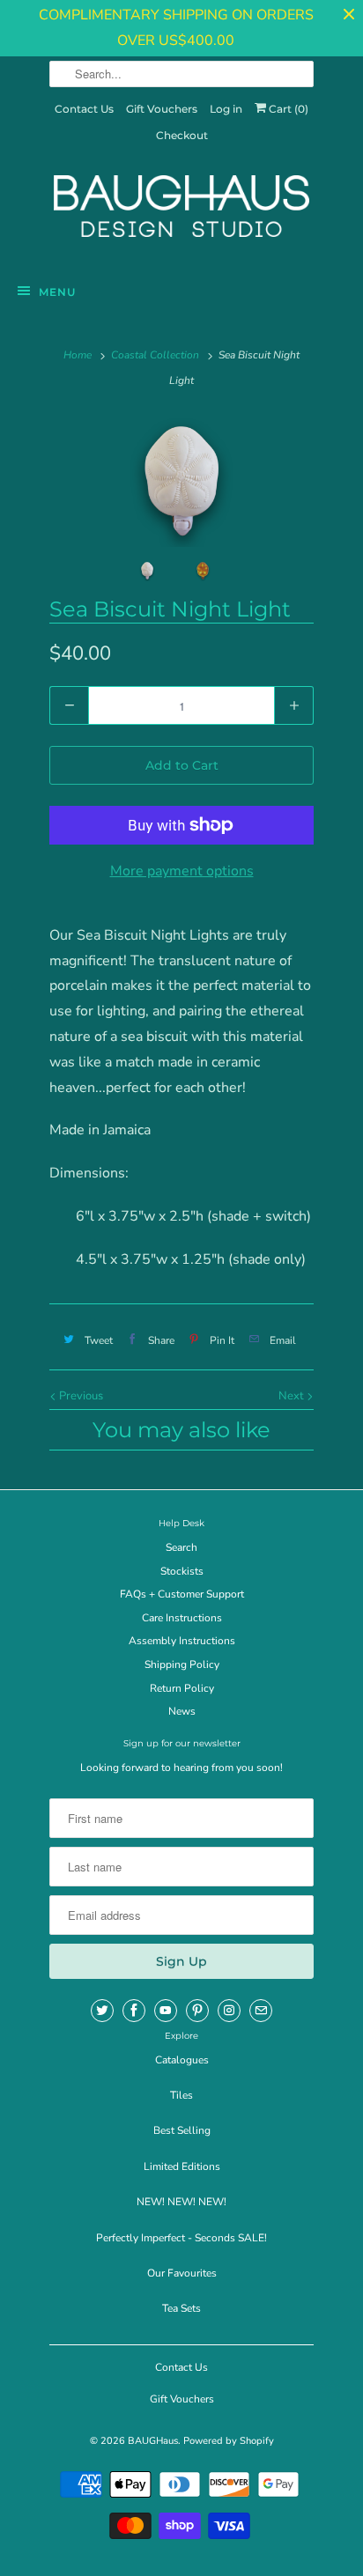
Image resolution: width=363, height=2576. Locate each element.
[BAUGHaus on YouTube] (166, 2011)
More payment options (182, 871)
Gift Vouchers (162, 109)
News (182, 1711)
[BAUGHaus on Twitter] (102, 2011)
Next (293, 1396)
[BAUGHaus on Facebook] (134, 2011)
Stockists (182, 1571)
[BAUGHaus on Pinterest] (197, 2011)
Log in (226, 109)
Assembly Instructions (182, 1641)
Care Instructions (182, 1618)
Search (181, 1547)
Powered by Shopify (229, 2441)
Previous (80, 1396)
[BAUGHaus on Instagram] (229, 2011)
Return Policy (182, 1688)
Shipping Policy (182, 1664)
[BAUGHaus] (181, 214)
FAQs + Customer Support (182, 1594)
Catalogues (182, 2060)
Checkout (182, 135)
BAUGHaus (153, 2441)
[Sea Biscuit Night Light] (181, 481)
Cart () (287, 109)
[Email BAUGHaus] (261, 2011)
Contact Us (84, 109)
